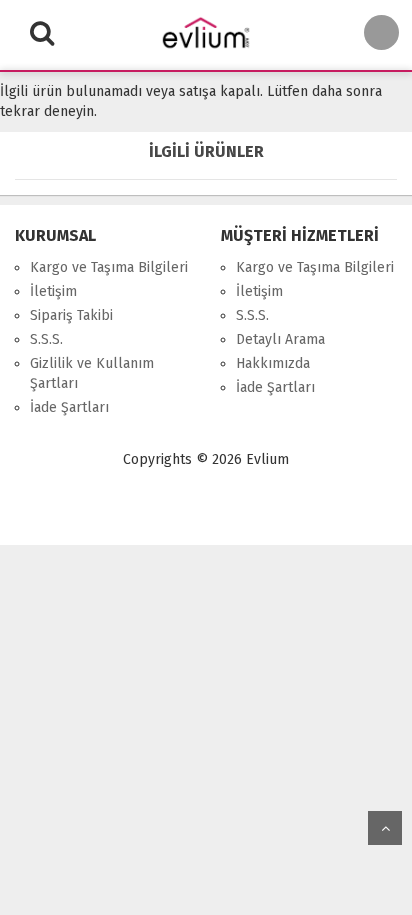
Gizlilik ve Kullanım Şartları (92, 373)
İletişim (53, 291)
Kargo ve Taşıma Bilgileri (109, 267)
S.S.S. (46, 339)
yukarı (385, 828)
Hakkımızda (273, 363)
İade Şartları (69, 407)
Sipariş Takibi (71, 315)
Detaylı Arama (280, 339)
